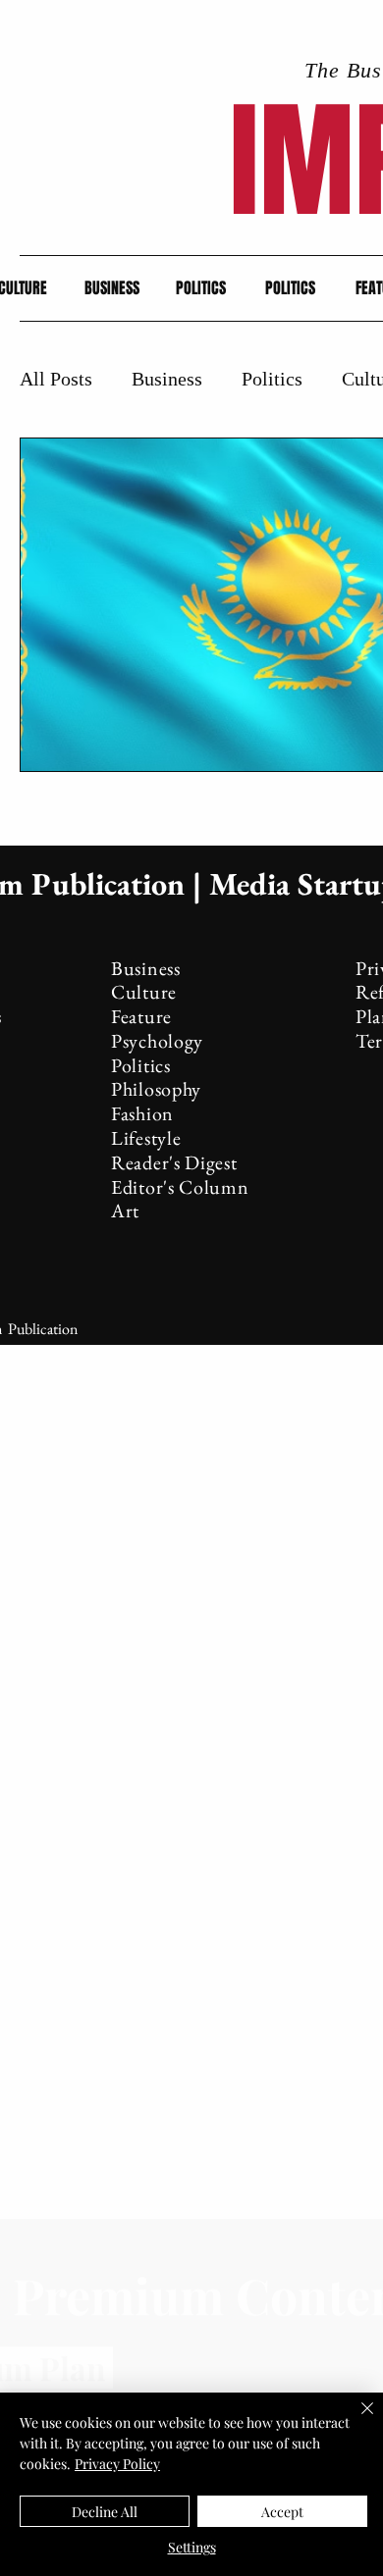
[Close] (356, 2420)
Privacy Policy (117, 2464)
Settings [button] (192, 2547)
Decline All (105, 2512)
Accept (282, 2512)
